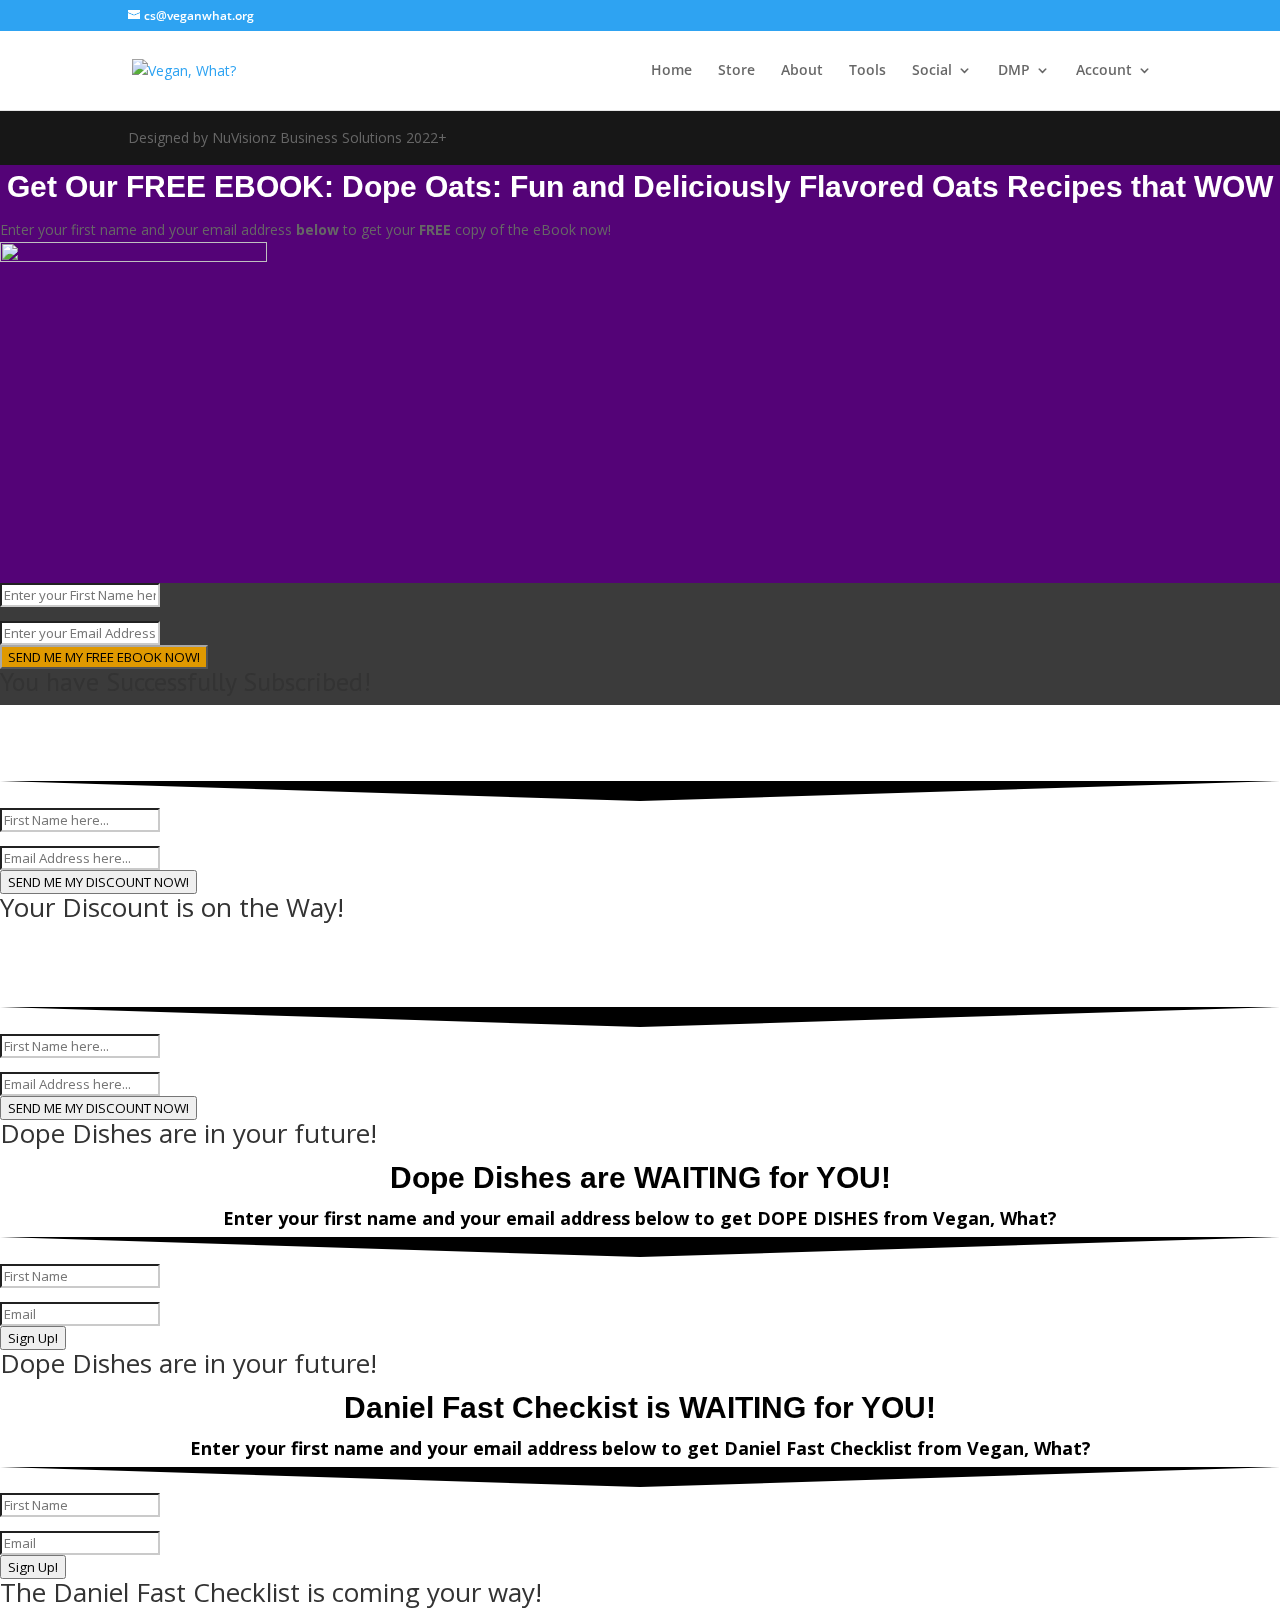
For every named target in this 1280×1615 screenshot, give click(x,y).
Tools (867, 71)
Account (1104, 71)
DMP (1014, 71)
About (802, 71)
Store (736, 71)
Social (932, 71)
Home (671, 71)
